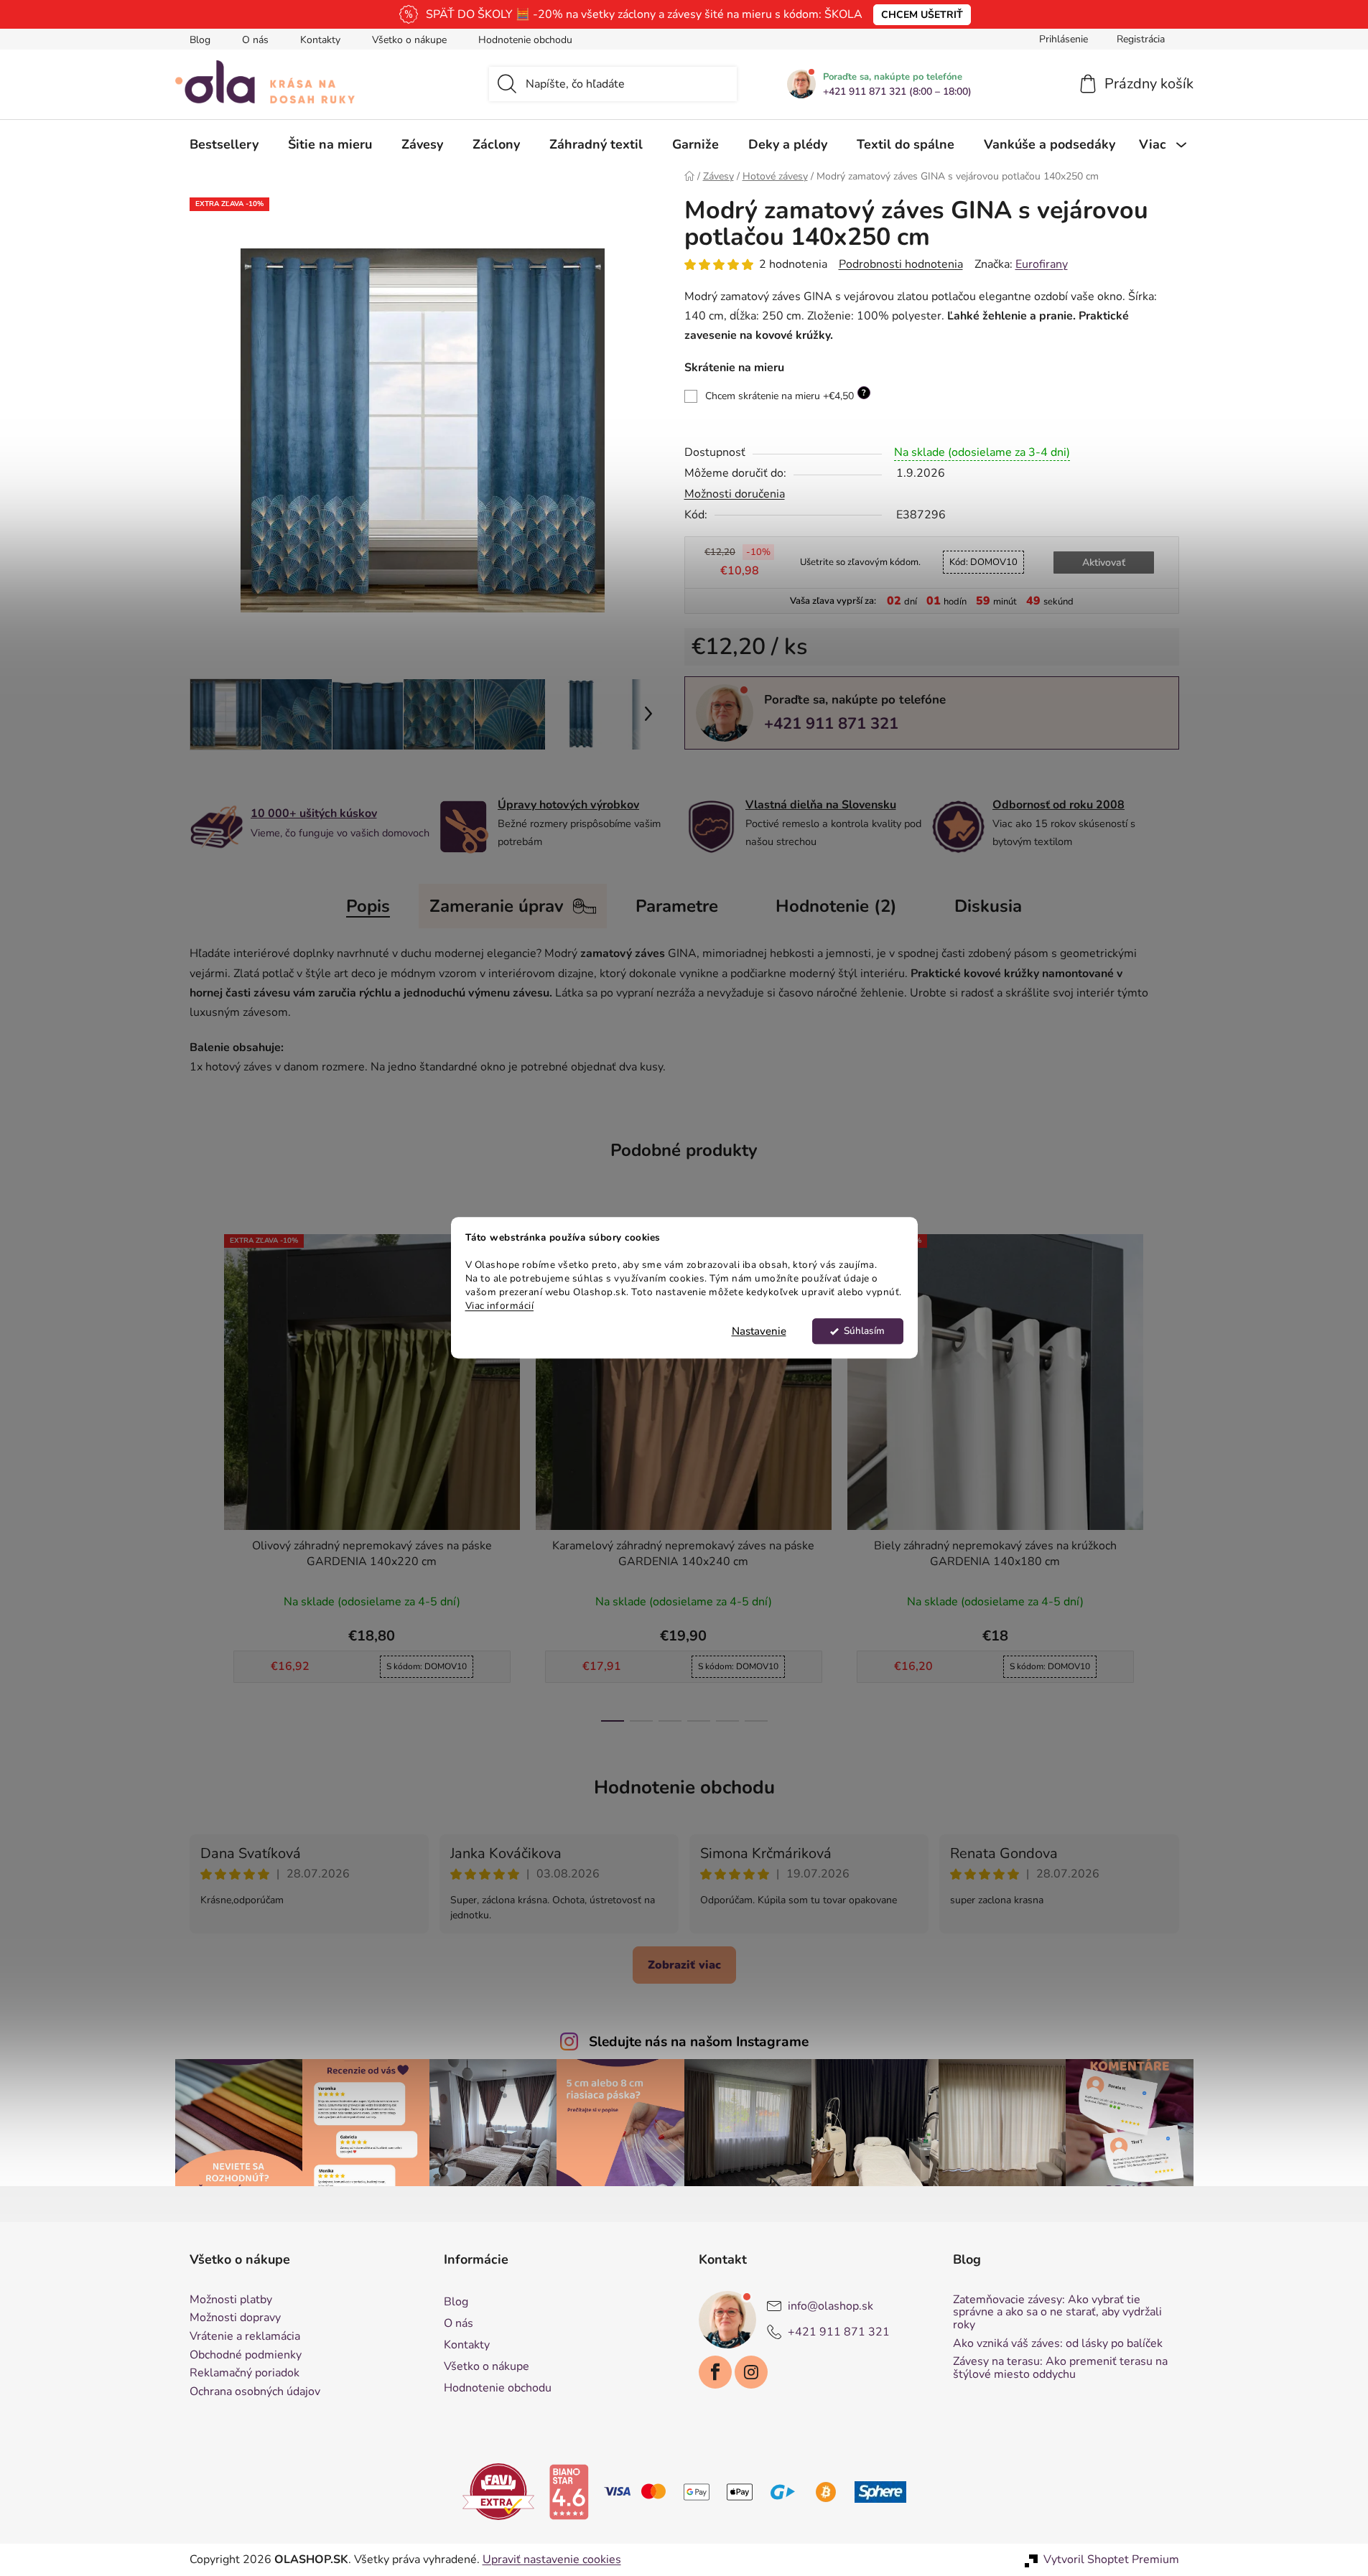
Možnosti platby (231, 2300)
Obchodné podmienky (246, 2356)
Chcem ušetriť (922, 15)
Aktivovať (1104, 563)
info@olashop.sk (830, 2306)
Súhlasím (864, 1331)
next (1168, 1473)
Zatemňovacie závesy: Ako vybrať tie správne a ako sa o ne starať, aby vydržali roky (1057, 2313)
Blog (200, 40)
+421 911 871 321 (831, 724)
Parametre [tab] (677, 906)
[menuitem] (224, 144)
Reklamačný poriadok (245, 2374)
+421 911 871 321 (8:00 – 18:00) (897, 92)
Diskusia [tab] (988, 906)
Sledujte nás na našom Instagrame (699, 2042)
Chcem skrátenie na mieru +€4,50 (786, 395)
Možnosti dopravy (235, 2318)
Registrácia (1141, 39)
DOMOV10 (983, 562)
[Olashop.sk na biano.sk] (569, 2491)
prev (201, 1473)
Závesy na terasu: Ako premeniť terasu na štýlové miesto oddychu (1060, 2368)
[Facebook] (715, 2372)
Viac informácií (500, 1306)
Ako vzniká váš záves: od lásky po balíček (1058, 2344)
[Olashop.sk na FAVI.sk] (498, 2491)
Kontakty (320, 40)
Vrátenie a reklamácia (245, 2337)
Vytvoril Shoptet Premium (1111, 2559)
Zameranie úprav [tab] (497, 906)
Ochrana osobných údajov (255, 2392)
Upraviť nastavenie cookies (552, 2559)
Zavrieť (784, 773)
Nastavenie (759, 1332)
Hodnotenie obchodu (525, 40)
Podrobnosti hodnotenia (901, 264)
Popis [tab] (368, 906)
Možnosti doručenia (735, 494)
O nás (255, 40)
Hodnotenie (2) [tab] (836, 906)
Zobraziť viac (684, 1965)
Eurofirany (1042, 264)
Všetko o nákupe (409, 40)
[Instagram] (751, 2372)
